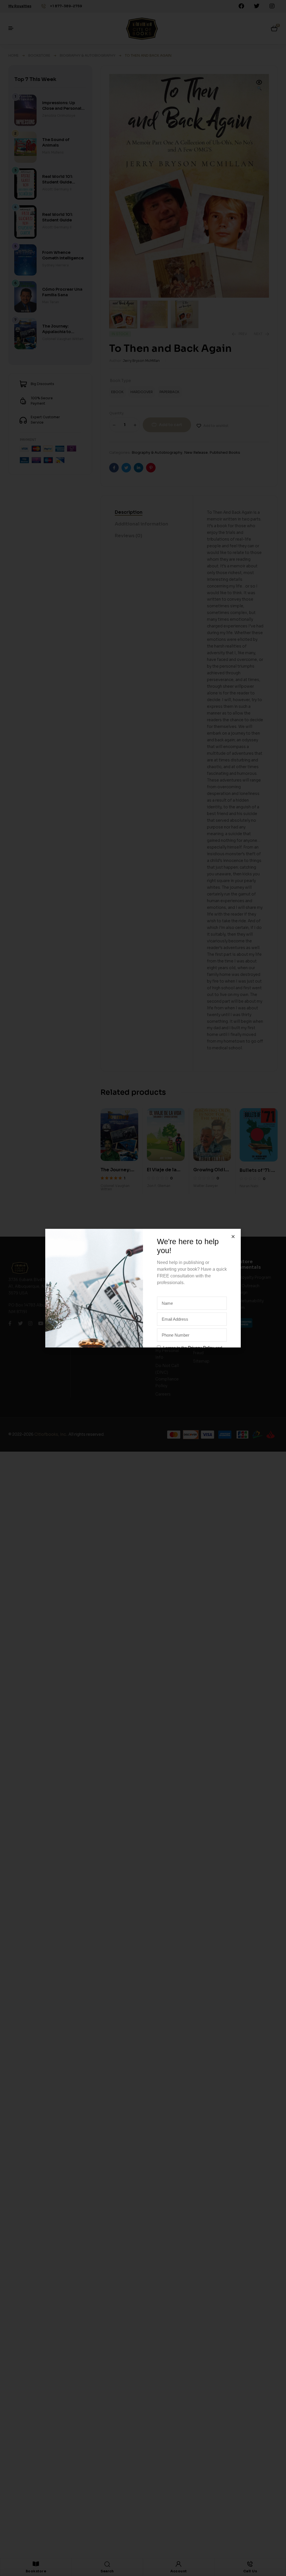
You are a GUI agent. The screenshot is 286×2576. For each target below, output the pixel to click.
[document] (143, 1288)
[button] (233, 1236)
